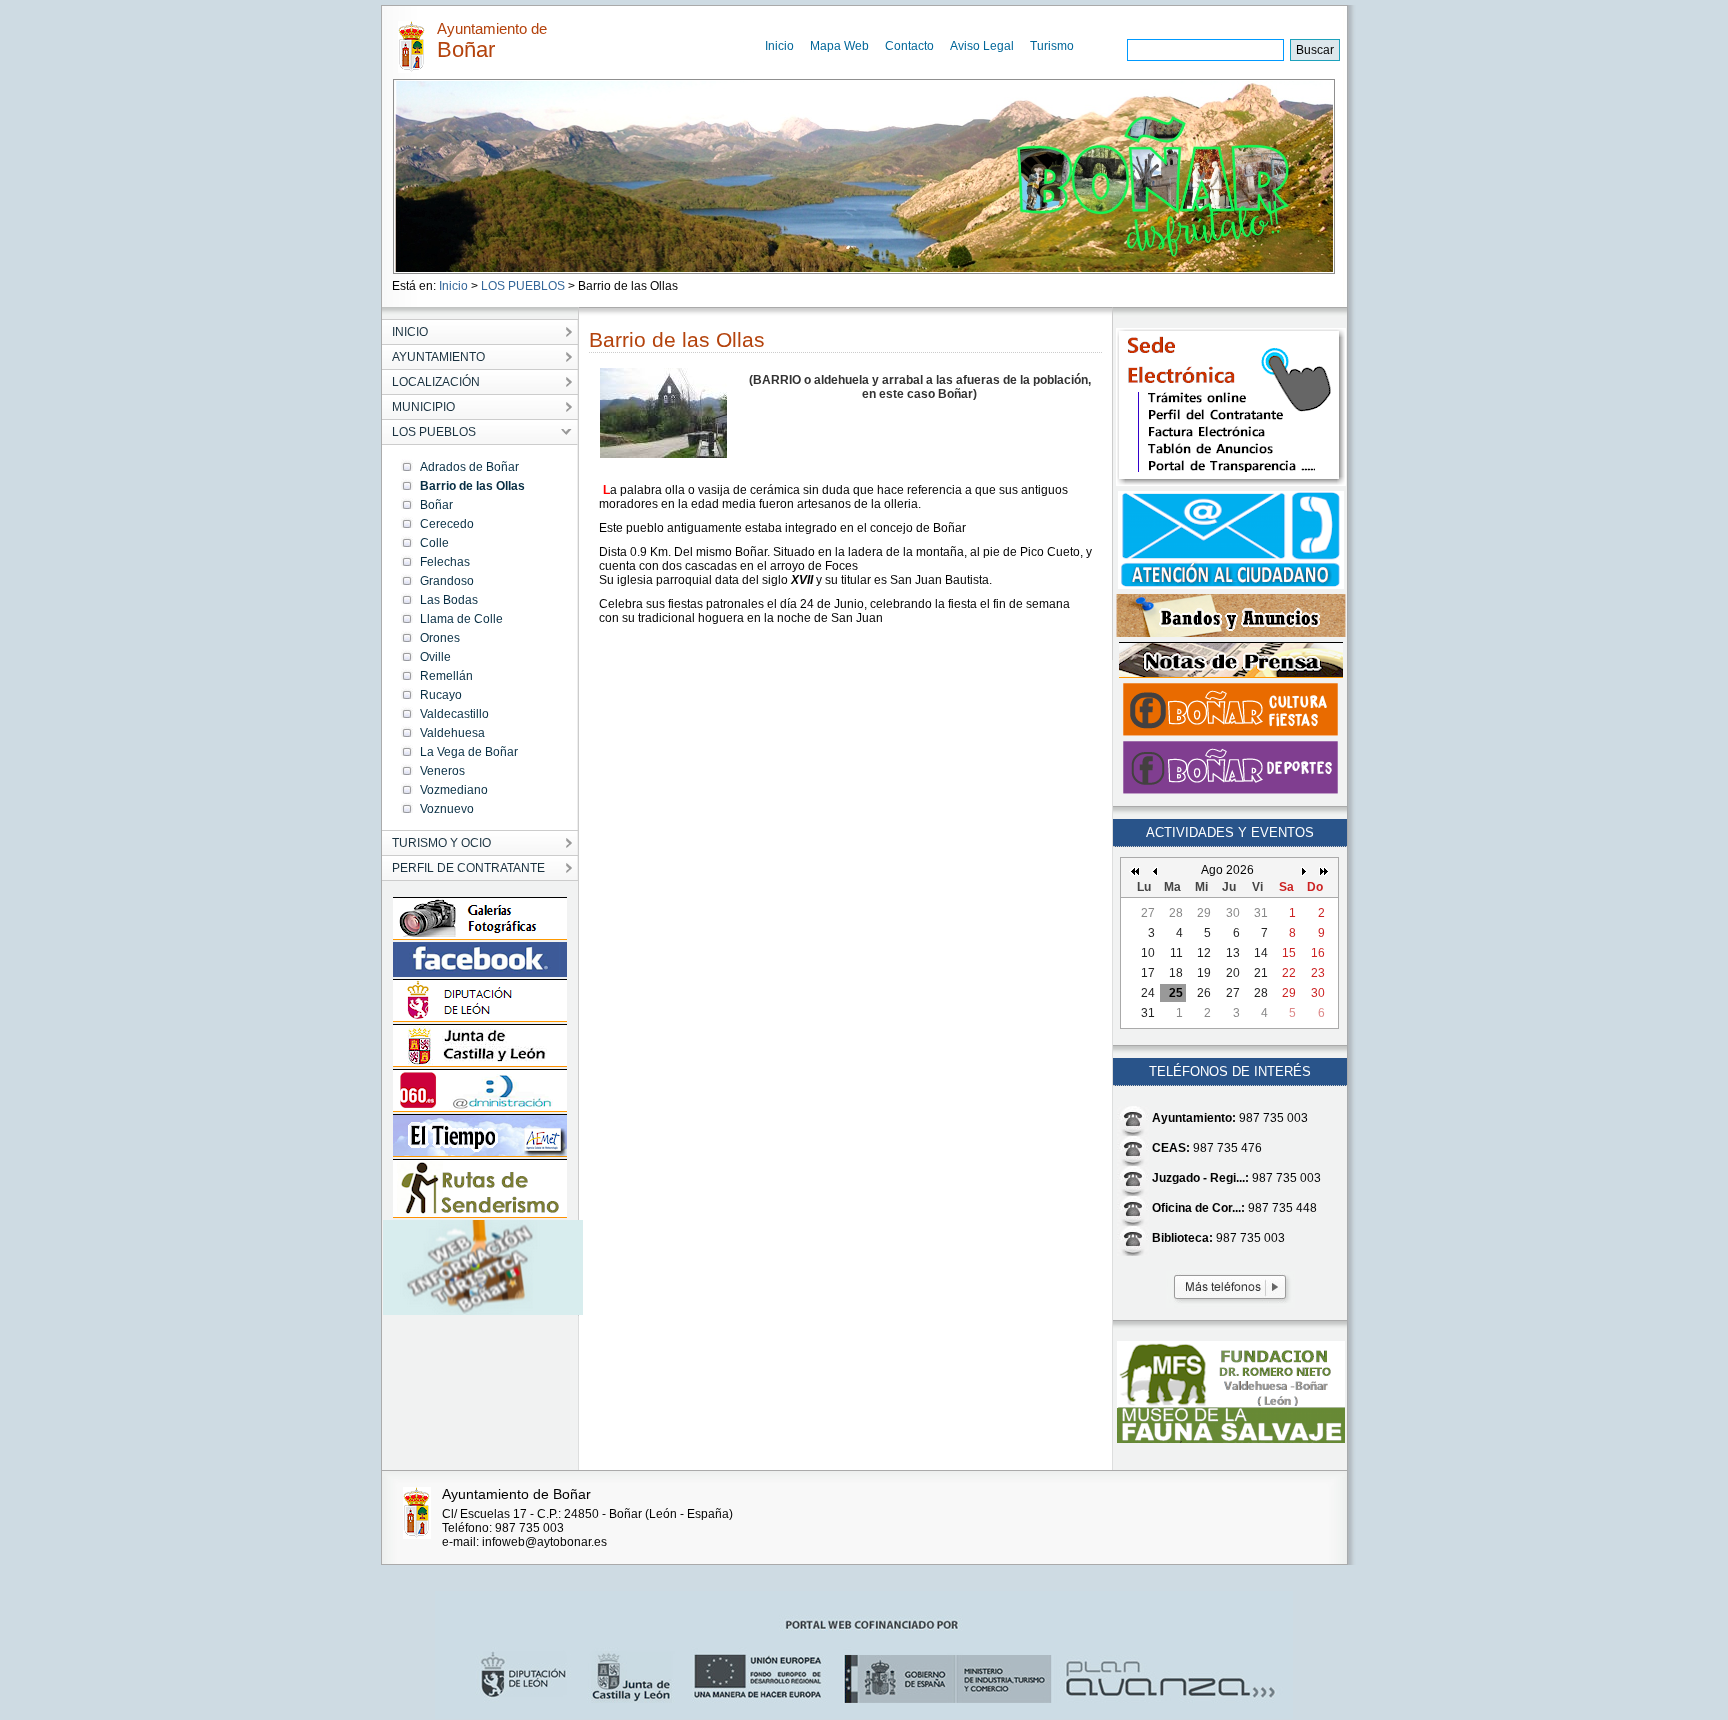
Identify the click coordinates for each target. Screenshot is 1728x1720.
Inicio (779, 46)
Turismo (1052, 46)
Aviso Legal (982, 46)
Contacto (909, 46)
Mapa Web (839, 46)
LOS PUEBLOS (523, 286)
